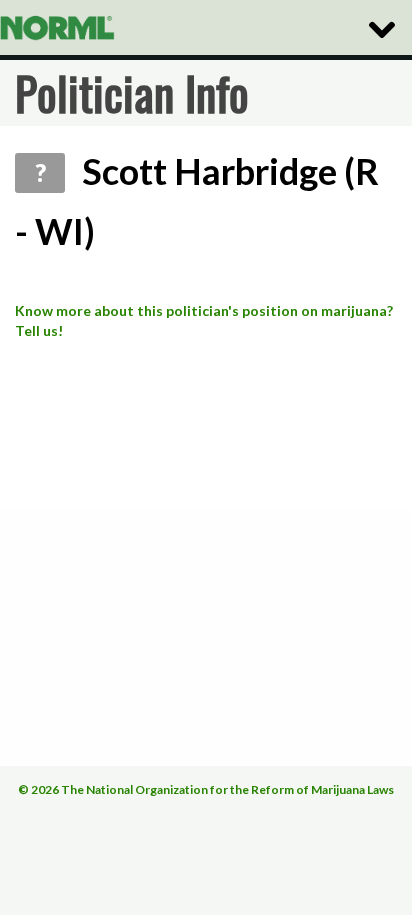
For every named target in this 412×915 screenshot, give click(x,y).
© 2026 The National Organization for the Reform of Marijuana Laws (206, 789)
